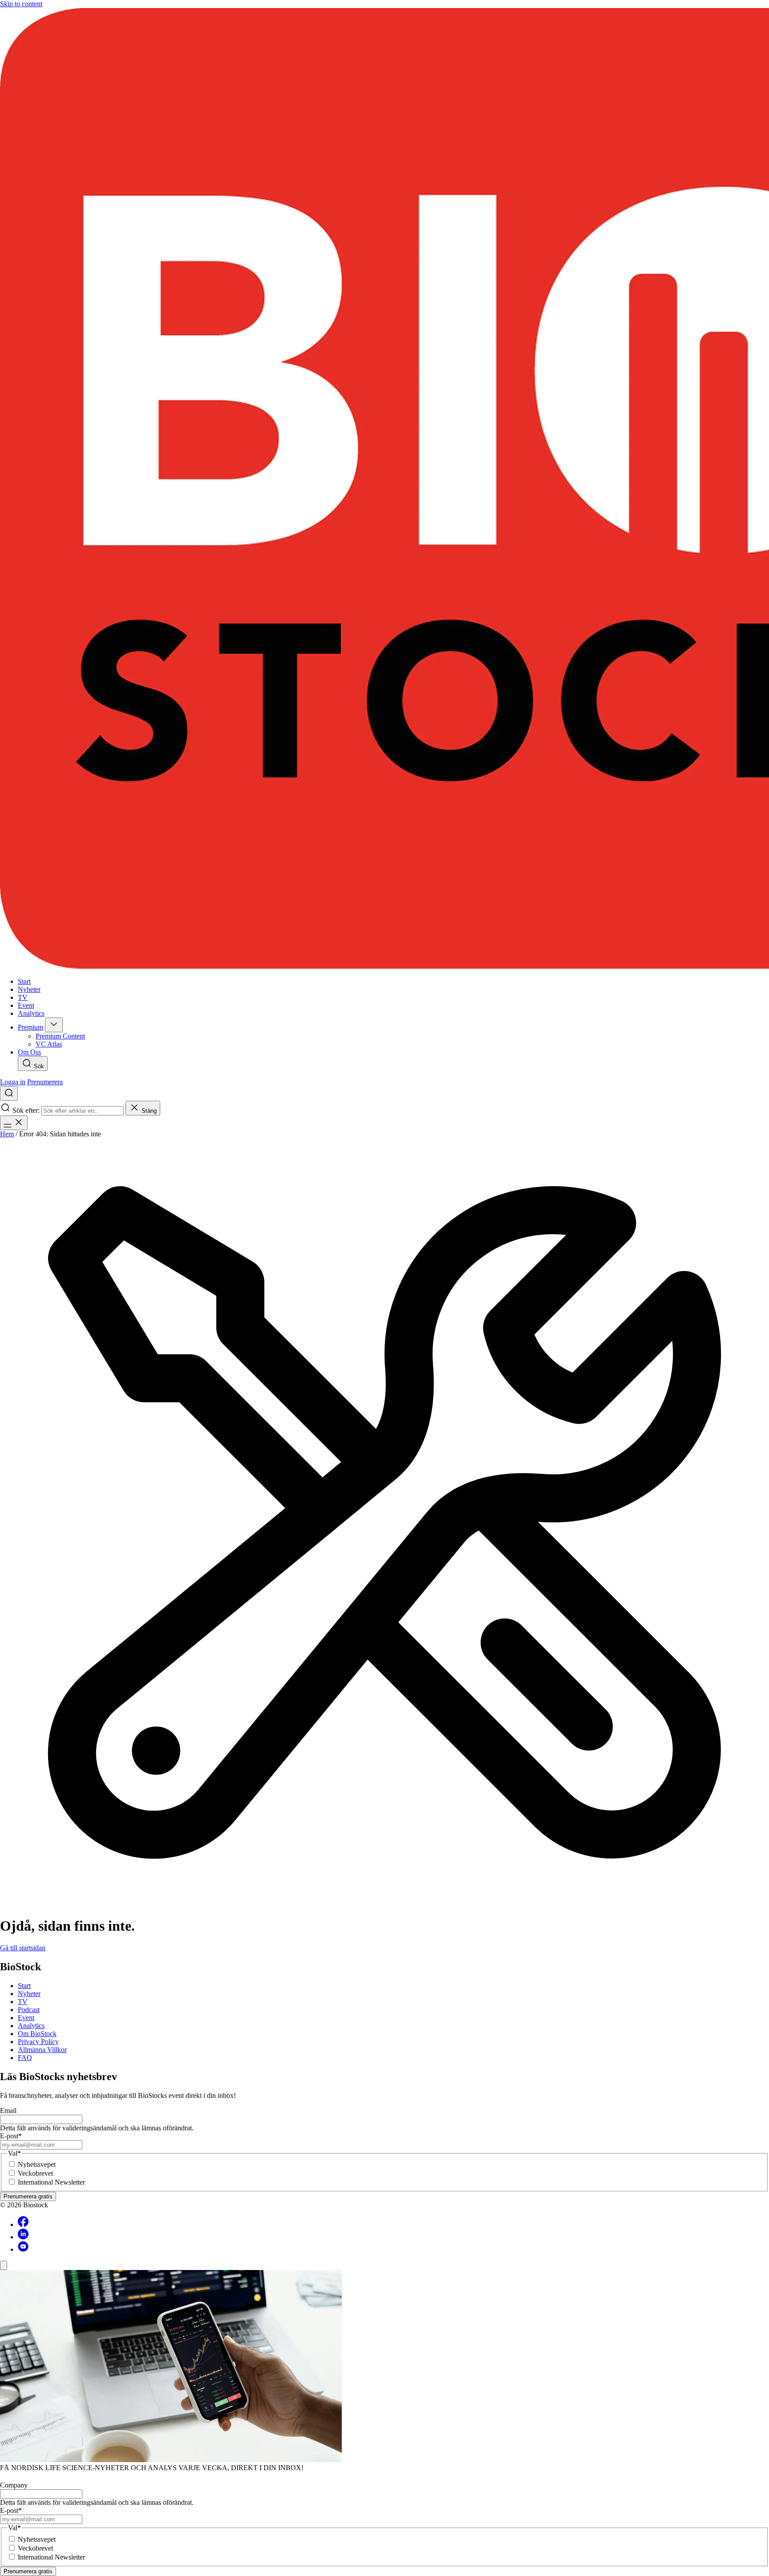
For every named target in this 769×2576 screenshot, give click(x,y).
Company (14, 2485)
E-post (11, 2136)
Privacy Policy (38, 2042)
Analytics (31, 2026)
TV (23, 2002)
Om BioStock (37, 2034)
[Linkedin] (23, 2237)
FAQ (25, 2058)
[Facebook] (23, 2224)
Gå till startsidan (23, 1948)
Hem (7, 1134)
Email (8, 2111)
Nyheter (29, 1994)
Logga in (13, 1082)
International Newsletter (51, 2182)
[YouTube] (23, 2249)
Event (26, 2018)
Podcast (29, 2010)
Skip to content (21, 4)
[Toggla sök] (9, 1093)
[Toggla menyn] (14, 1123)
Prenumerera (45, 1082)
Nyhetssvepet (37, 2164)
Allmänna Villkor (42, 2050)
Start (24, 1986)
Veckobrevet (35, 2173)
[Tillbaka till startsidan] (384, 489)
